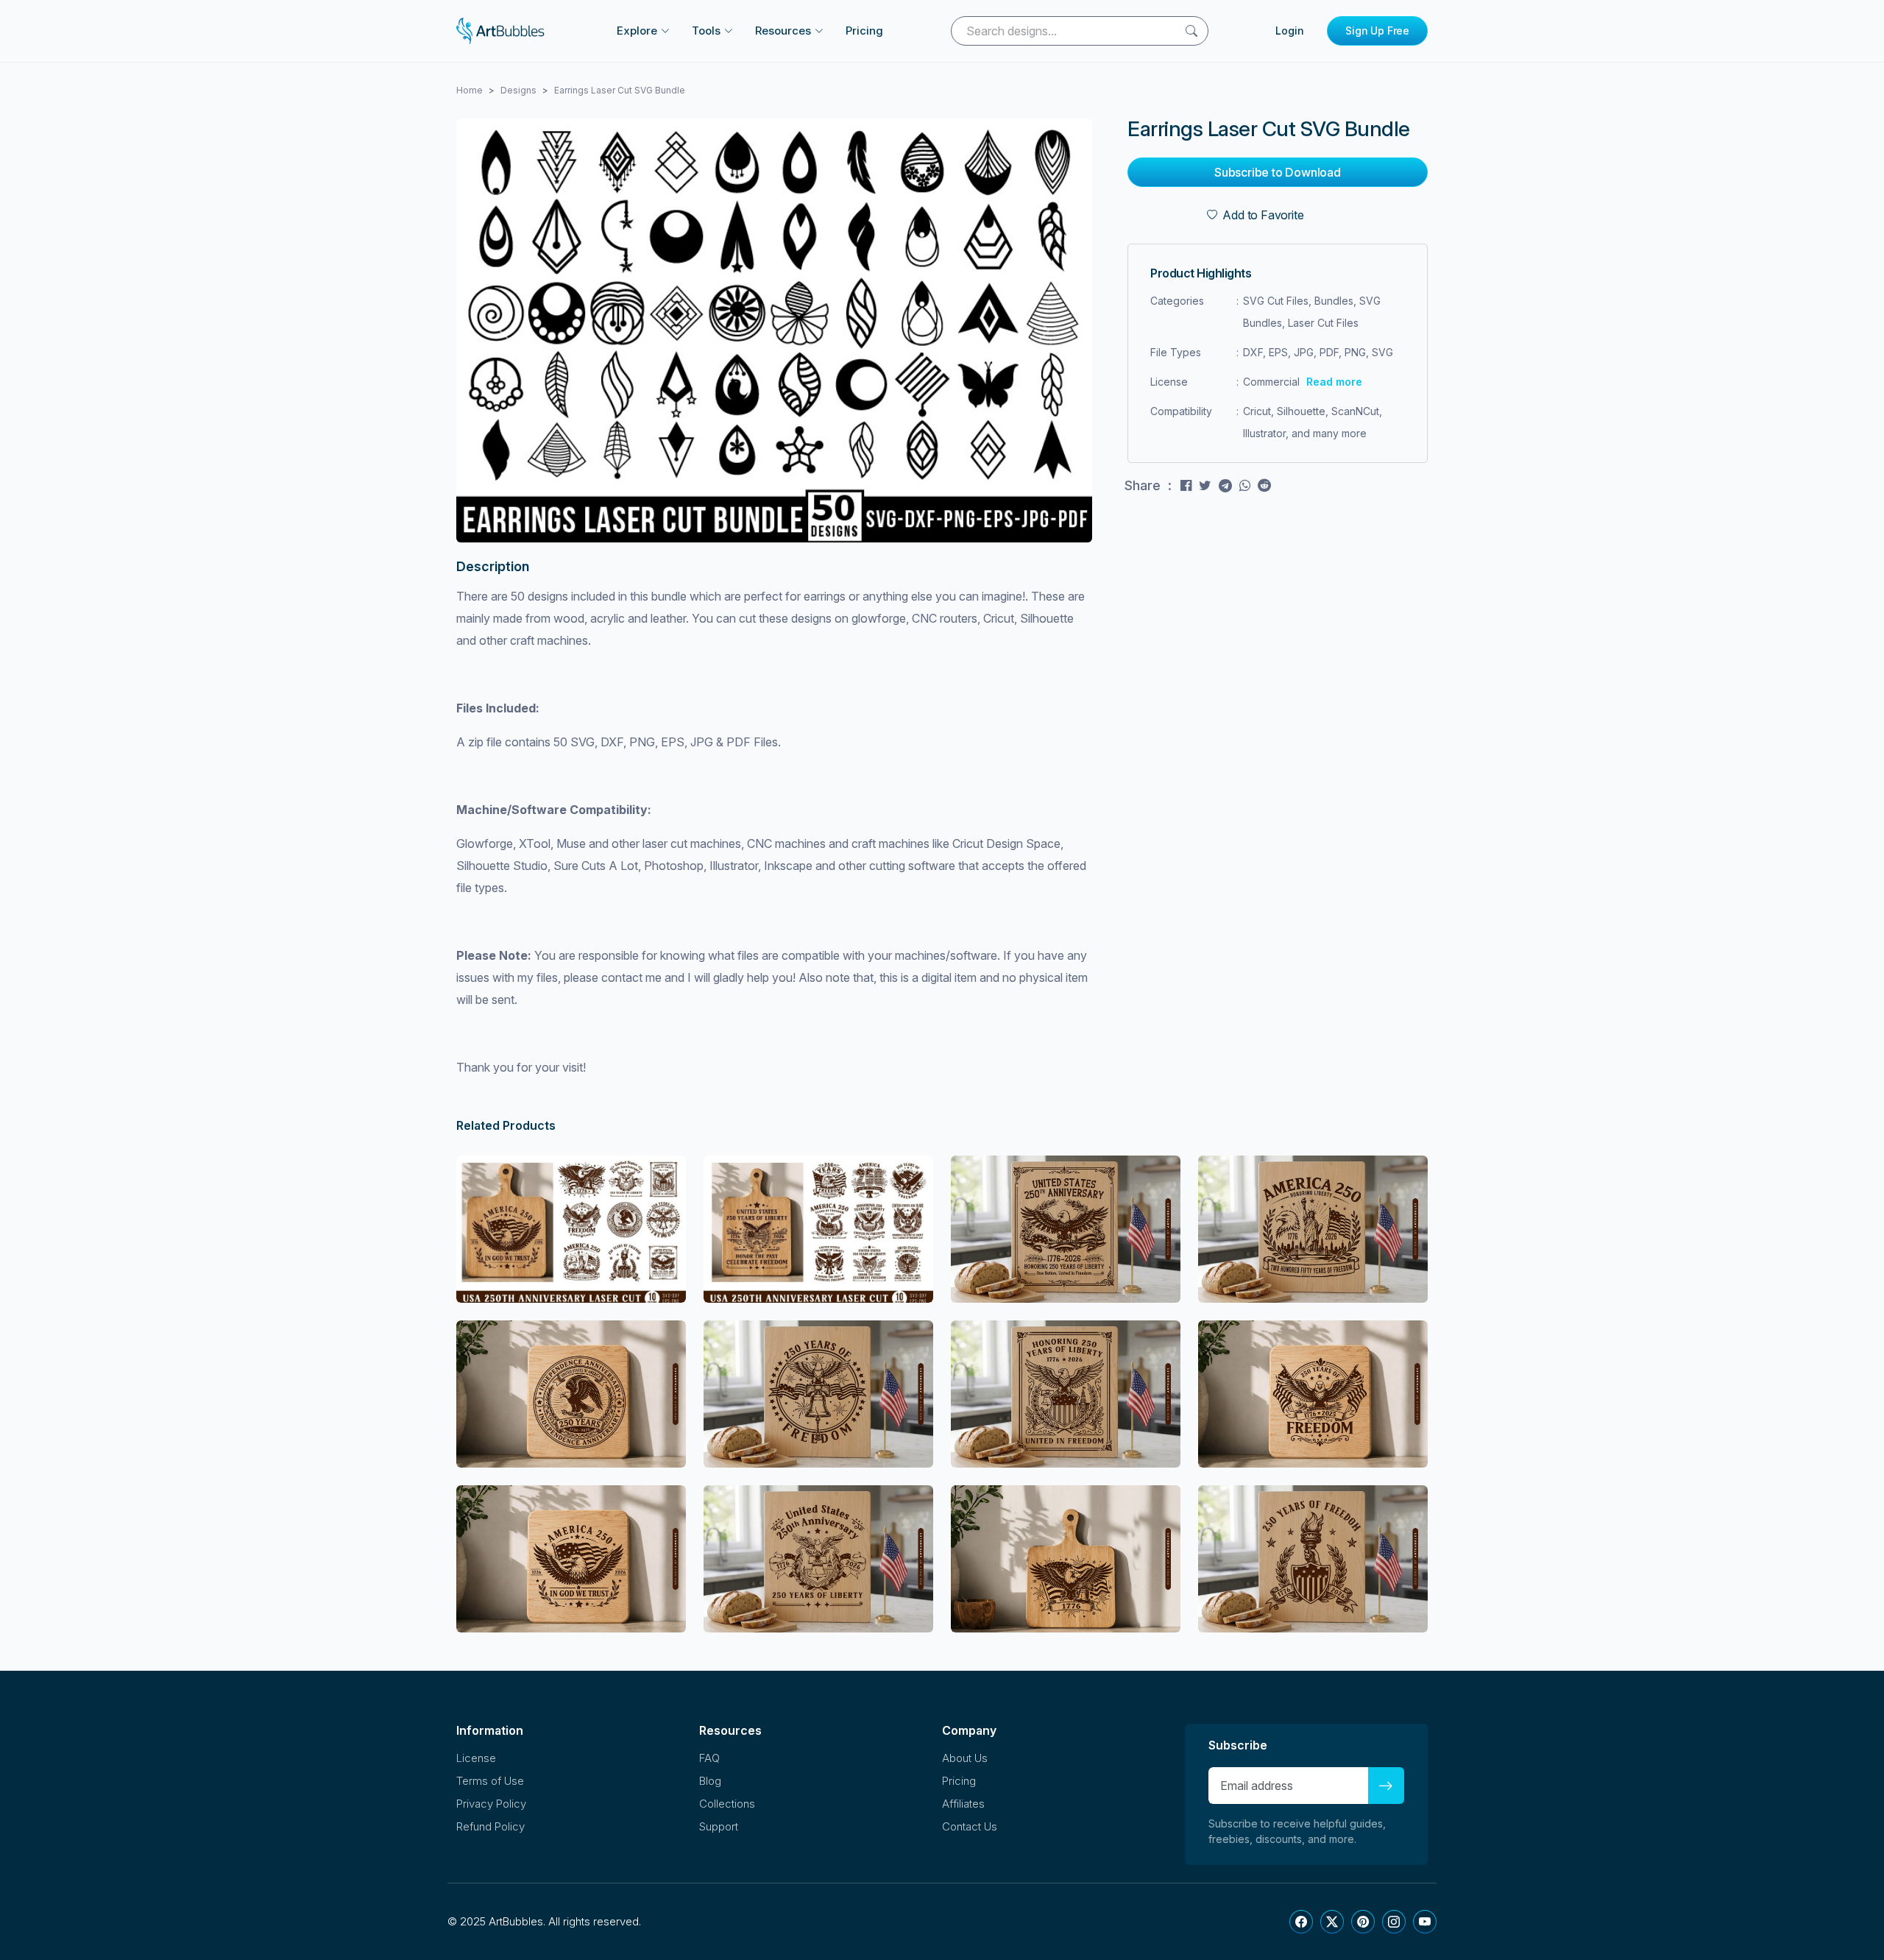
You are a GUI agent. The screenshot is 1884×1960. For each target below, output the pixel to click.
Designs (518, 90)
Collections (727, 1804)
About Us (965, 1758)
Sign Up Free (1377, 31)
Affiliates (963, 1804)
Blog (710, 1781)
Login (1290, 31)
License (476, 1758)
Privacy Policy (491, 1804)
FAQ (709, 1758)
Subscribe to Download (1278, 172)
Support (719, 1826)
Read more (1334, 382)
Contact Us (970, 1826)
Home (470, 90)
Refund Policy (491, 1826)
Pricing (864, 31)
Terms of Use (490, 1781)
